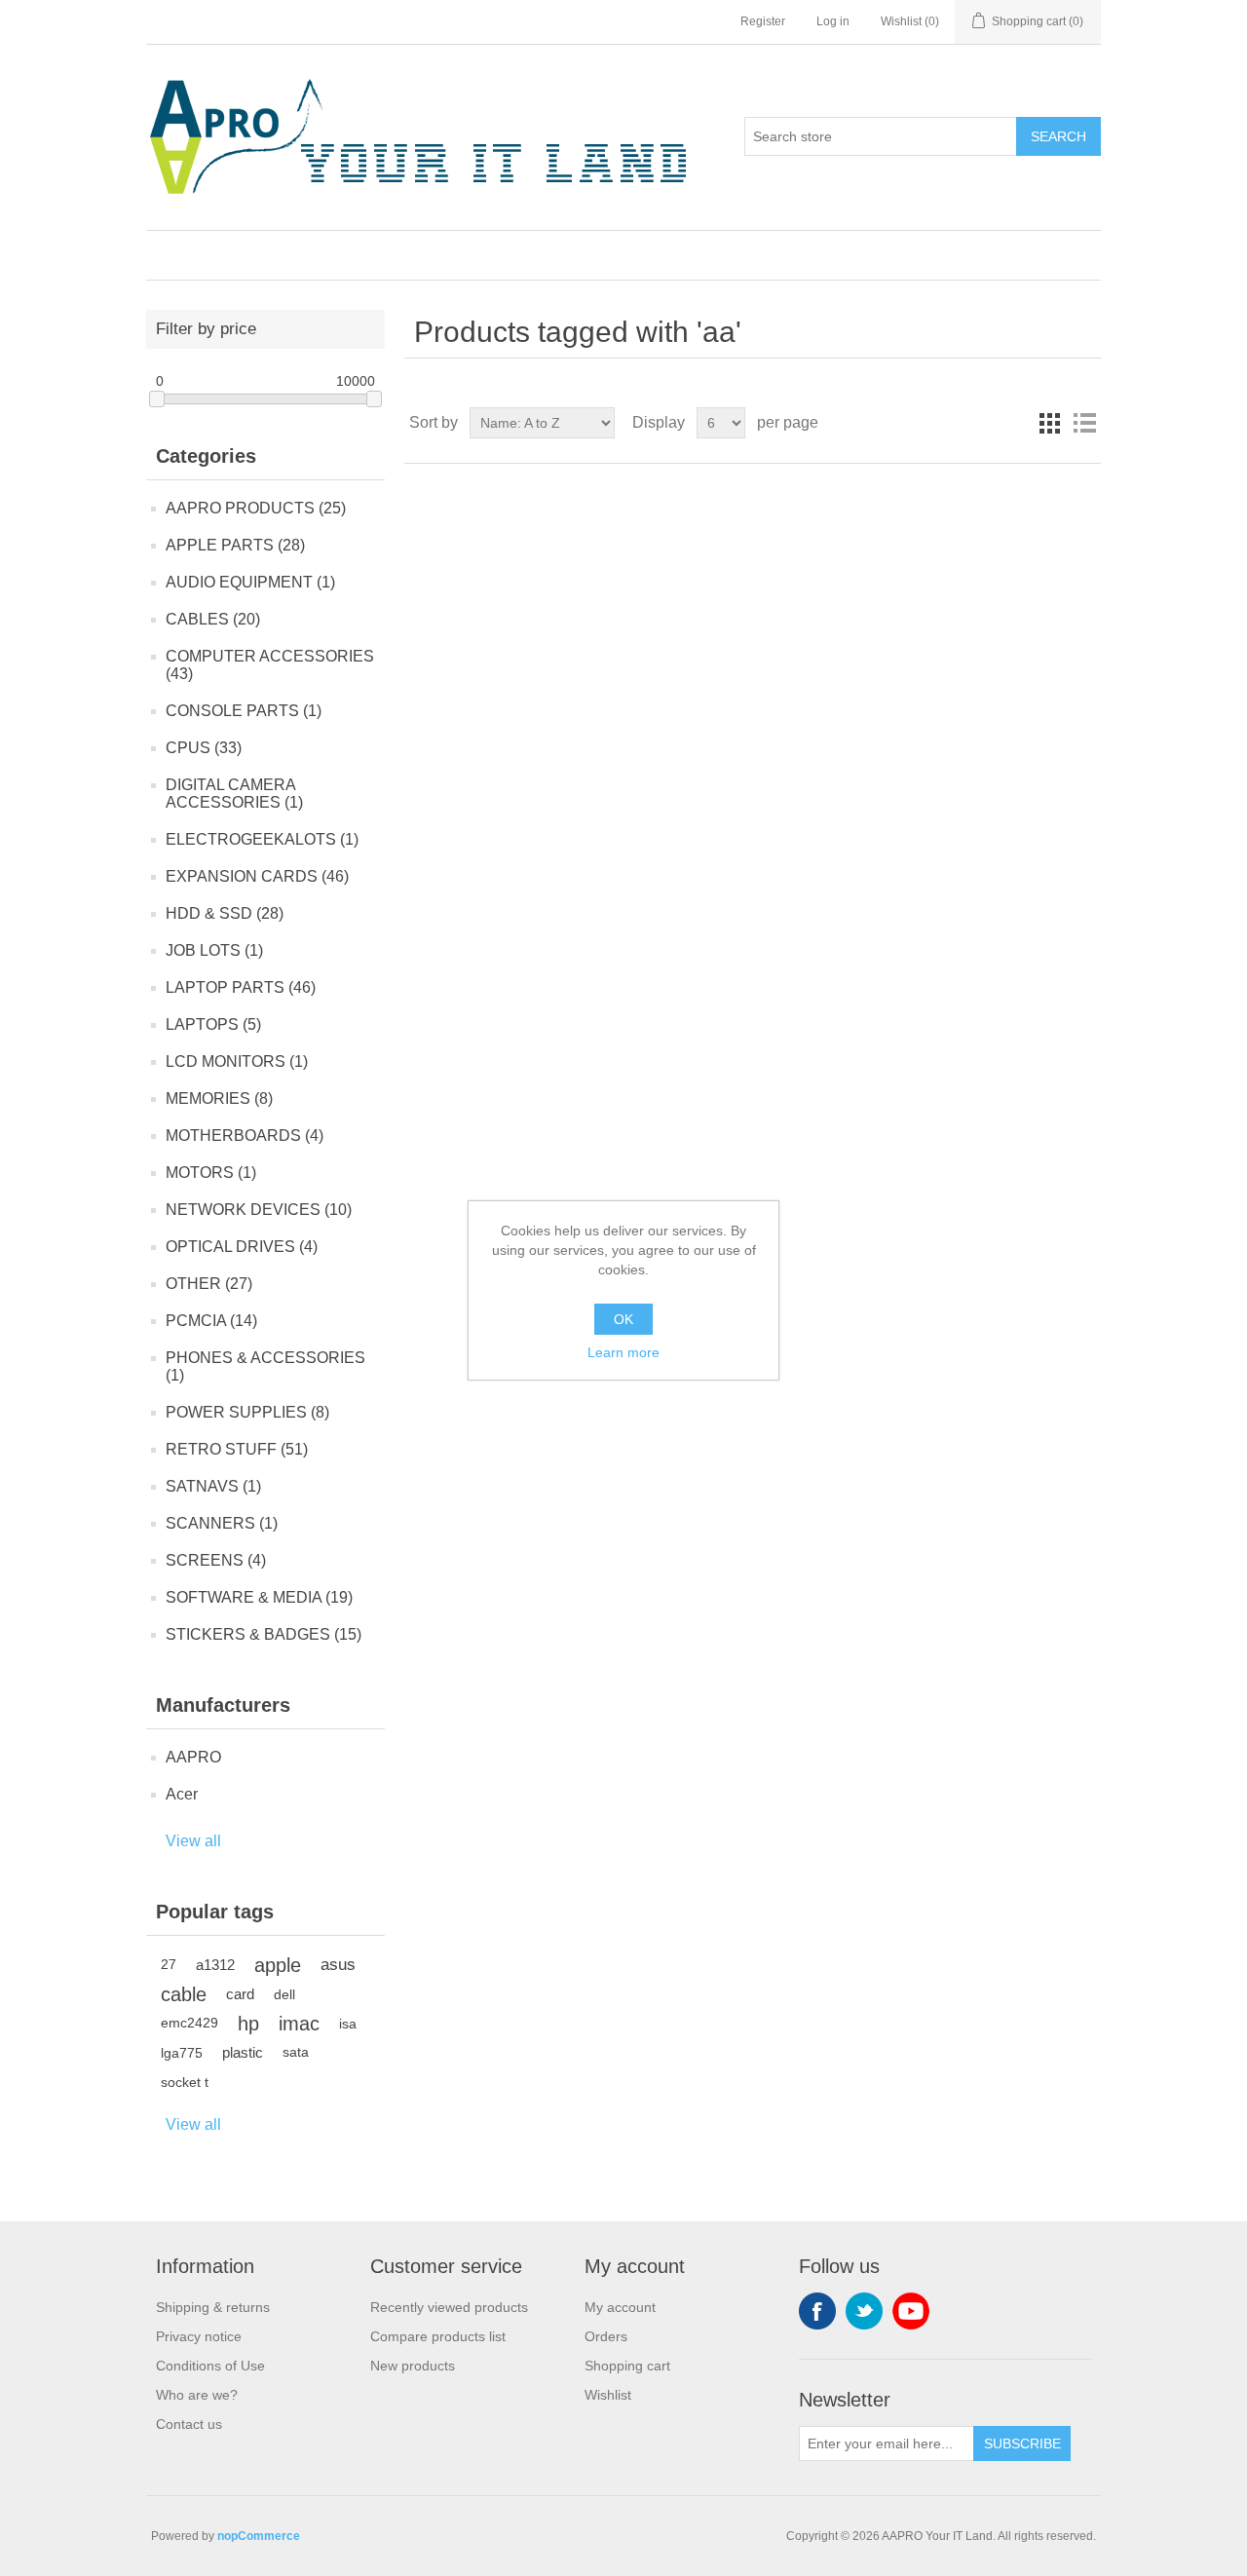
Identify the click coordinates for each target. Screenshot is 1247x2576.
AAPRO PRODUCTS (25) (256, 508)
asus (338, 1965)
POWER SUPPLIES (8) (247, 1412)
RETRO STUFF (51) (237, 1449)
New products (413, 2366)
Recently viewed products (449, 2307)
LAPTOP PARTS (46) (241, 987)
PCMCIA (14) (211, 1321)
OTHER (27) (209, 1284)
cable (184, 1994)
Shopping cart (627, 2366)
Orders (606, 2336)
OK (623, 1319)
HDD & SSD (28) (225, 913)
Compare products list (438, 2336)
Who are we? (197, 2395)
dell (284, 1994)
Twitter (864, 2311)
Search (1058, 136)
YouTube (911, 2311)
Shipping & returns (213, 2307)
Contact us (189, 2424)
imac (299, 2024)
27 (169, 1965)
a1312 (215, 1965)
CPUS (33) (204, 748)
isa (348, 2024)
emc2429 (189, 2023)
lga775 (182, 2053)
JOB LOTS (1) (214, 950)
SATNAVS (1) (213, 1486)
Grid (1049, 423)
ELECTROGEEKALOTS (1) (262, 839)
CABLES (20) (213, 619)
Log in (833, 21)
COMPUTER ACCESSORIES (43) (270, 665)
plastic (243, 2052)
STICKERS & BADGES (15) (264, 1634)
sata (296, 2052)
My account (620, 2307)
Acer (182, 1794)
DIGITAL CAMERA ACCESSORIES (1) (234, 794)
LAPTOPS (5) (213, 1024)
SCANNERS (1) (222, 1523)
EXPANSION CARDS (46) (257, 876)
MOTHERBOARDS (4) (245, 1136)
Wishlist (608, 2395)
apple (278, 1965)
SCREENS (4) (216, 1560)
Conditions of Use (210, 2366)
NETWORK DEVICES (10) (259, 1210)
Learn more (623, 1352)
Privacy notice (199, 2336)
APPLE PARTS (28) (235, 545)
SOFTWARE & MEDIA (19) (259, 1597)
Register (763, 21)
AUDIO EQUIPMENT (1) (250, 582)
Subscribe (1022, 2443)
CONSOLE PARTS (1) (244, 711)
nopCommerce (259, 2536)
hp (248, 2024)
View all (193, 1841)
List (1084, 423)
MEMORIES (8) (219, 1099)
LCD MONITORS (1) (237, 1061)
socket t (185, 2082)
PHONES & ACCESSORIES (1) (265, 1366)
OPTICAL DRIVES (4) (242, 1247)
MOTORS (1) (211, 1173)
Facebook (817, 2311)
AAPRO (193, 1757)
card (240, 1994)
